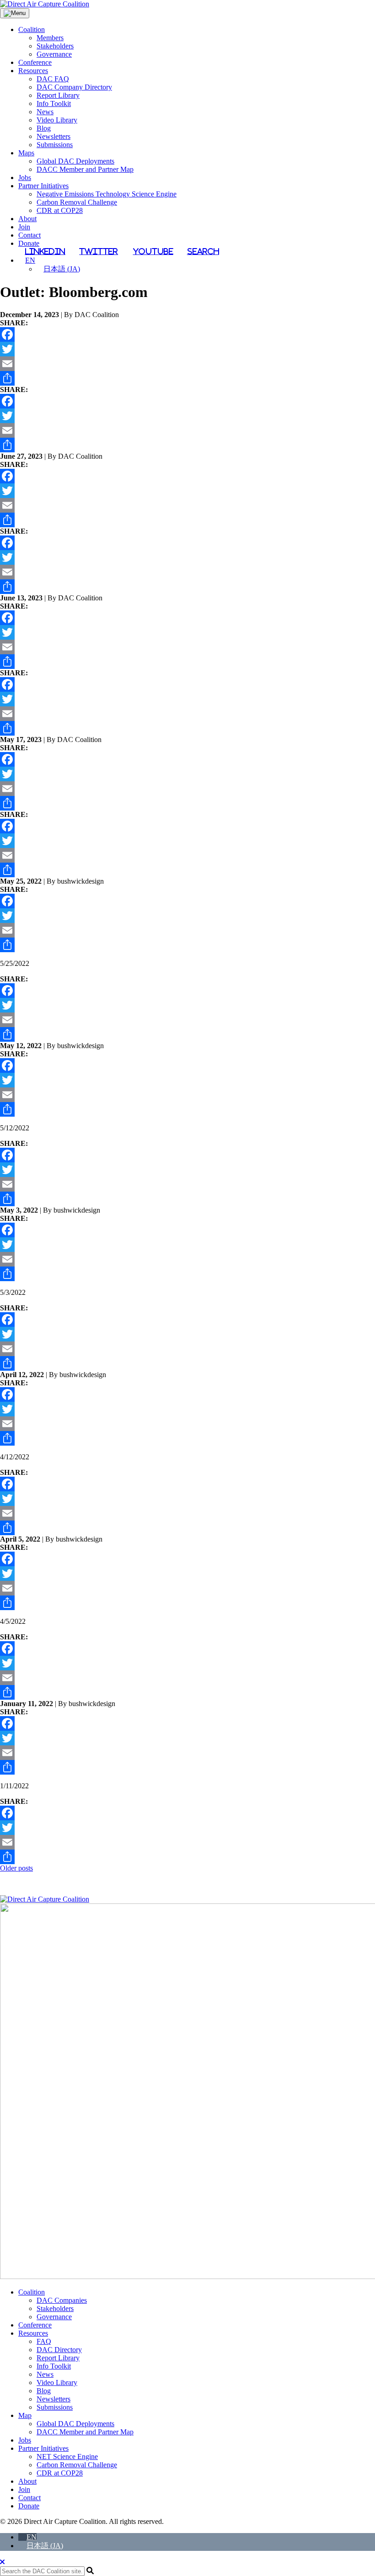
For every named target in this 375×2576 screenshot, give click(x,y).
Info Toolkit (54, 103)
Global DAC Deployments (75, 161)
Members (50, 38)
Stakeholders (55, 46)
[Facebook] (187, 334)
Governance (54, 54)
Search (203, 251)
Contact (29, 235)
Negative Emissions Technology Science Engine (107, 194)
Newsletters (54, 136)
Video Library (57, 120)
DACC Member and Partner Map (85, 169)
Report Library (58, 95)
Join (24, 227)
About (27, 219)
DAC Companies (62, 2300)
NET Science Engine (67, 2457)
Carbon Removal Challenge (77, 202)
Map (25, 2415)
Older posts (16, 1868)
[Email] (187, 364)
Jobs (25, 178)
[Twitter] (187, 349)
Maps (26, 153)
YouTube (153, 251)
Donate (29, 243)
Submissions (55, 145)
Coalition (32, 29)
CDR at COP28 (60, 210)
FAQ (44, 2341)
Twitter (99, 251)
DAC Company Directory (74, 87)
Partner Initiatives (43, 186)
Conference (35, 62)
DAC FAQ (53, 79)
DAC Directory (59, 2350)
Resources (33, 71)
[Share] (187, 378)
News (45, 112)
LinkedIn (45, 251)
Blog (44, 128)
